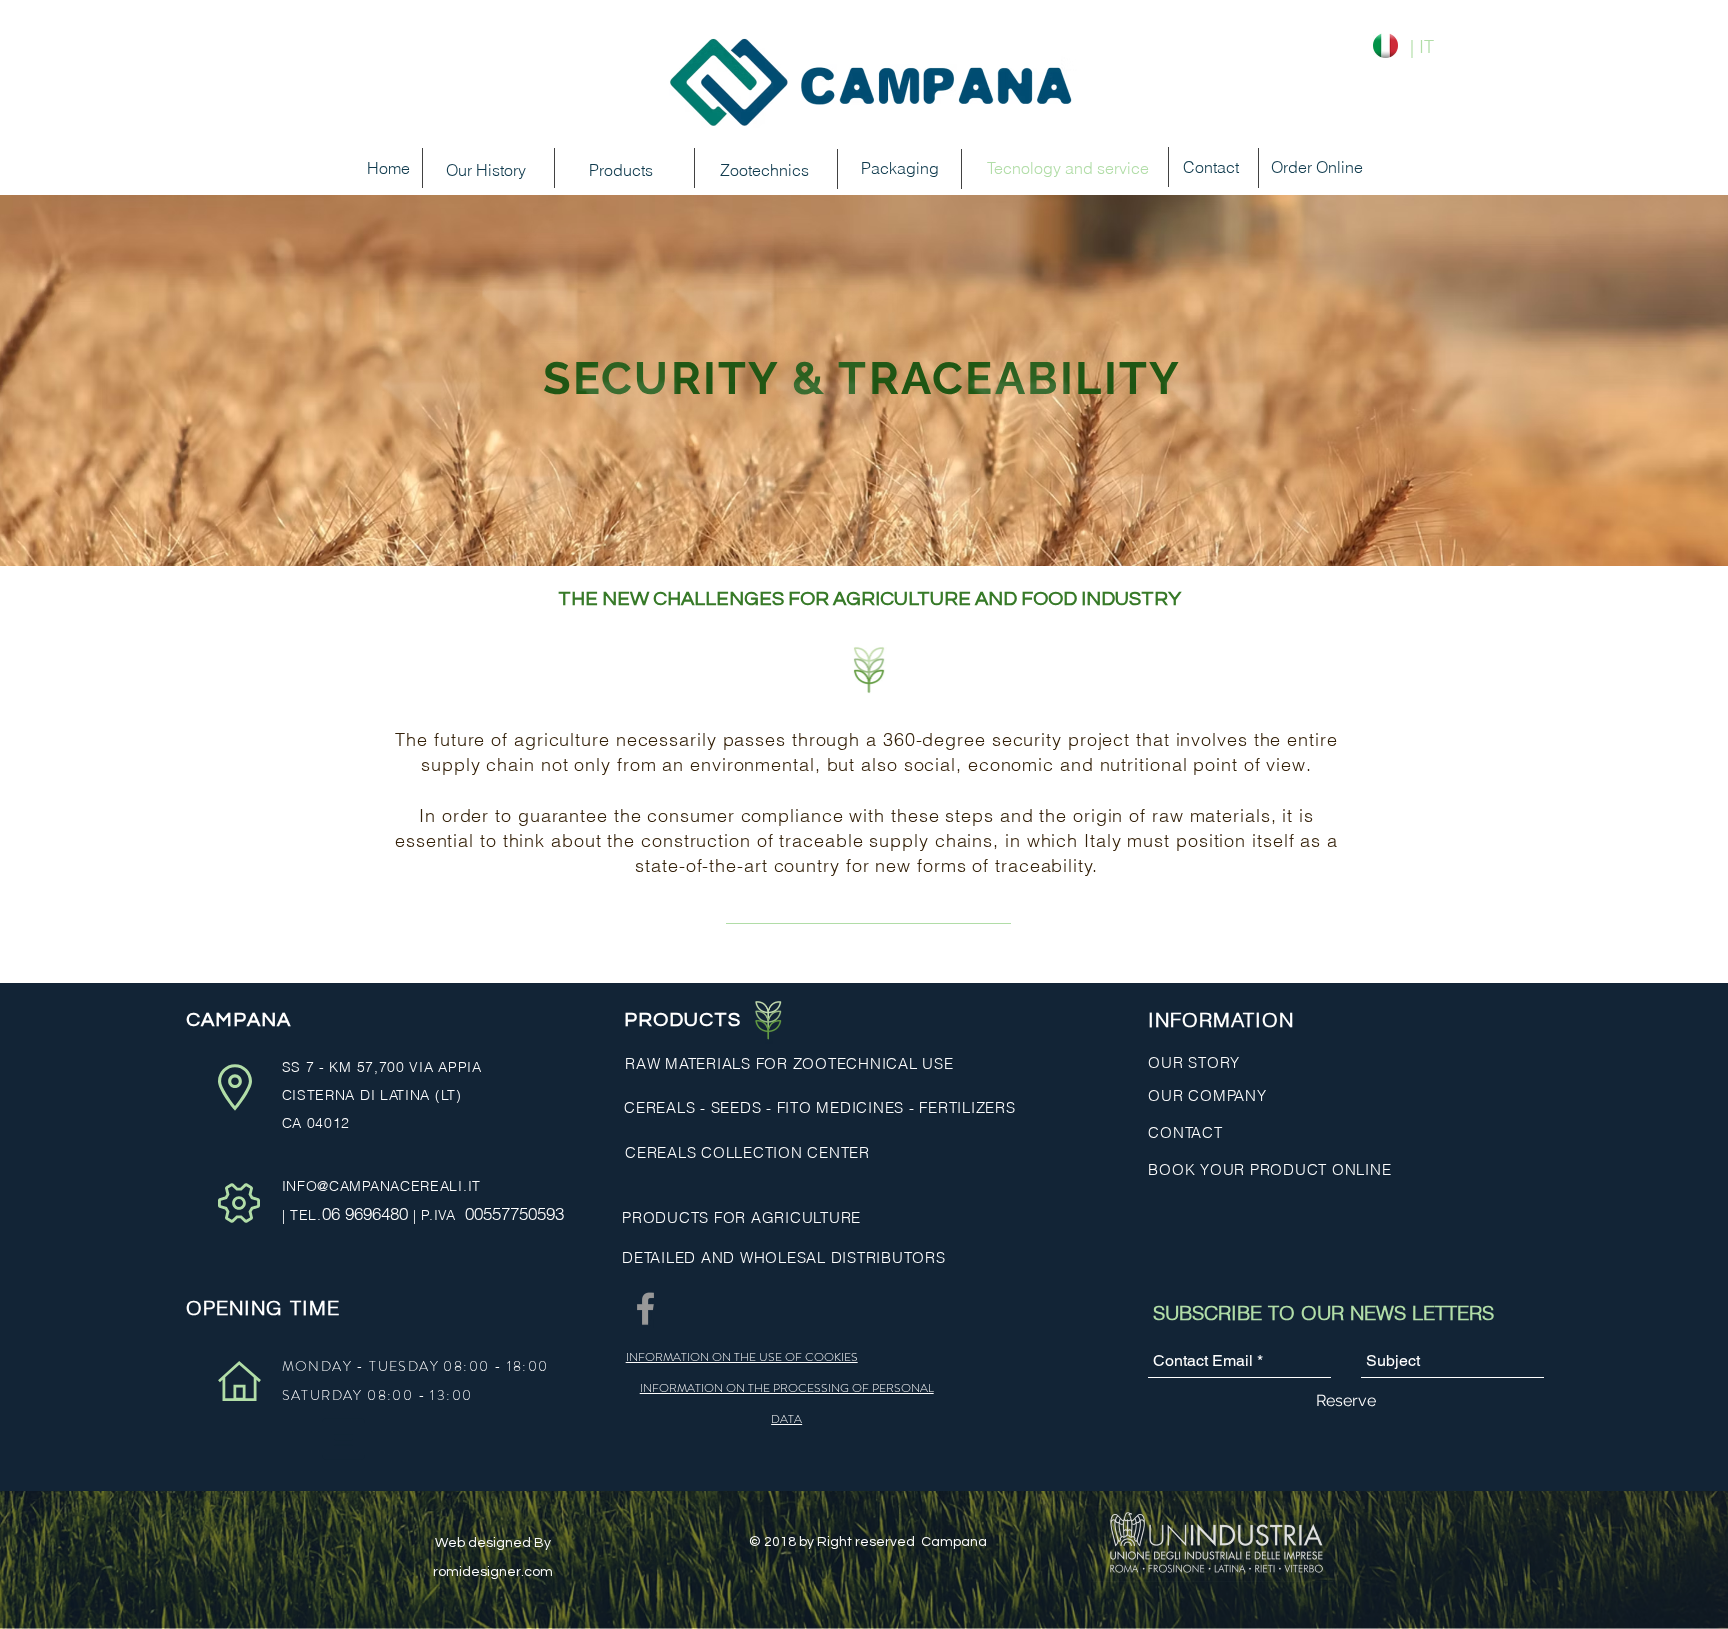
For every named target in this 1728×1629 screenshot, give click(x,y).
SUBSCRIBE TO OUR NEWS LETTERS (1323, 1312)
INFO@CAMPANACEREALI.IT (381, 1186)
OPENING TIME (263, 1307)
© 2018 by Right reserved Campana (869, 1542)
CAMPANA (241, 1020)
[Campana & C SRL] (645, 1308)
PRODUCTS (682, 1020)
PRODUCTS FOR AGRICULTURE (741, 1217)
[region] (756, 233)
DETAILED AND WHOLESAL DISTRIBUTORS (784, 1257)
